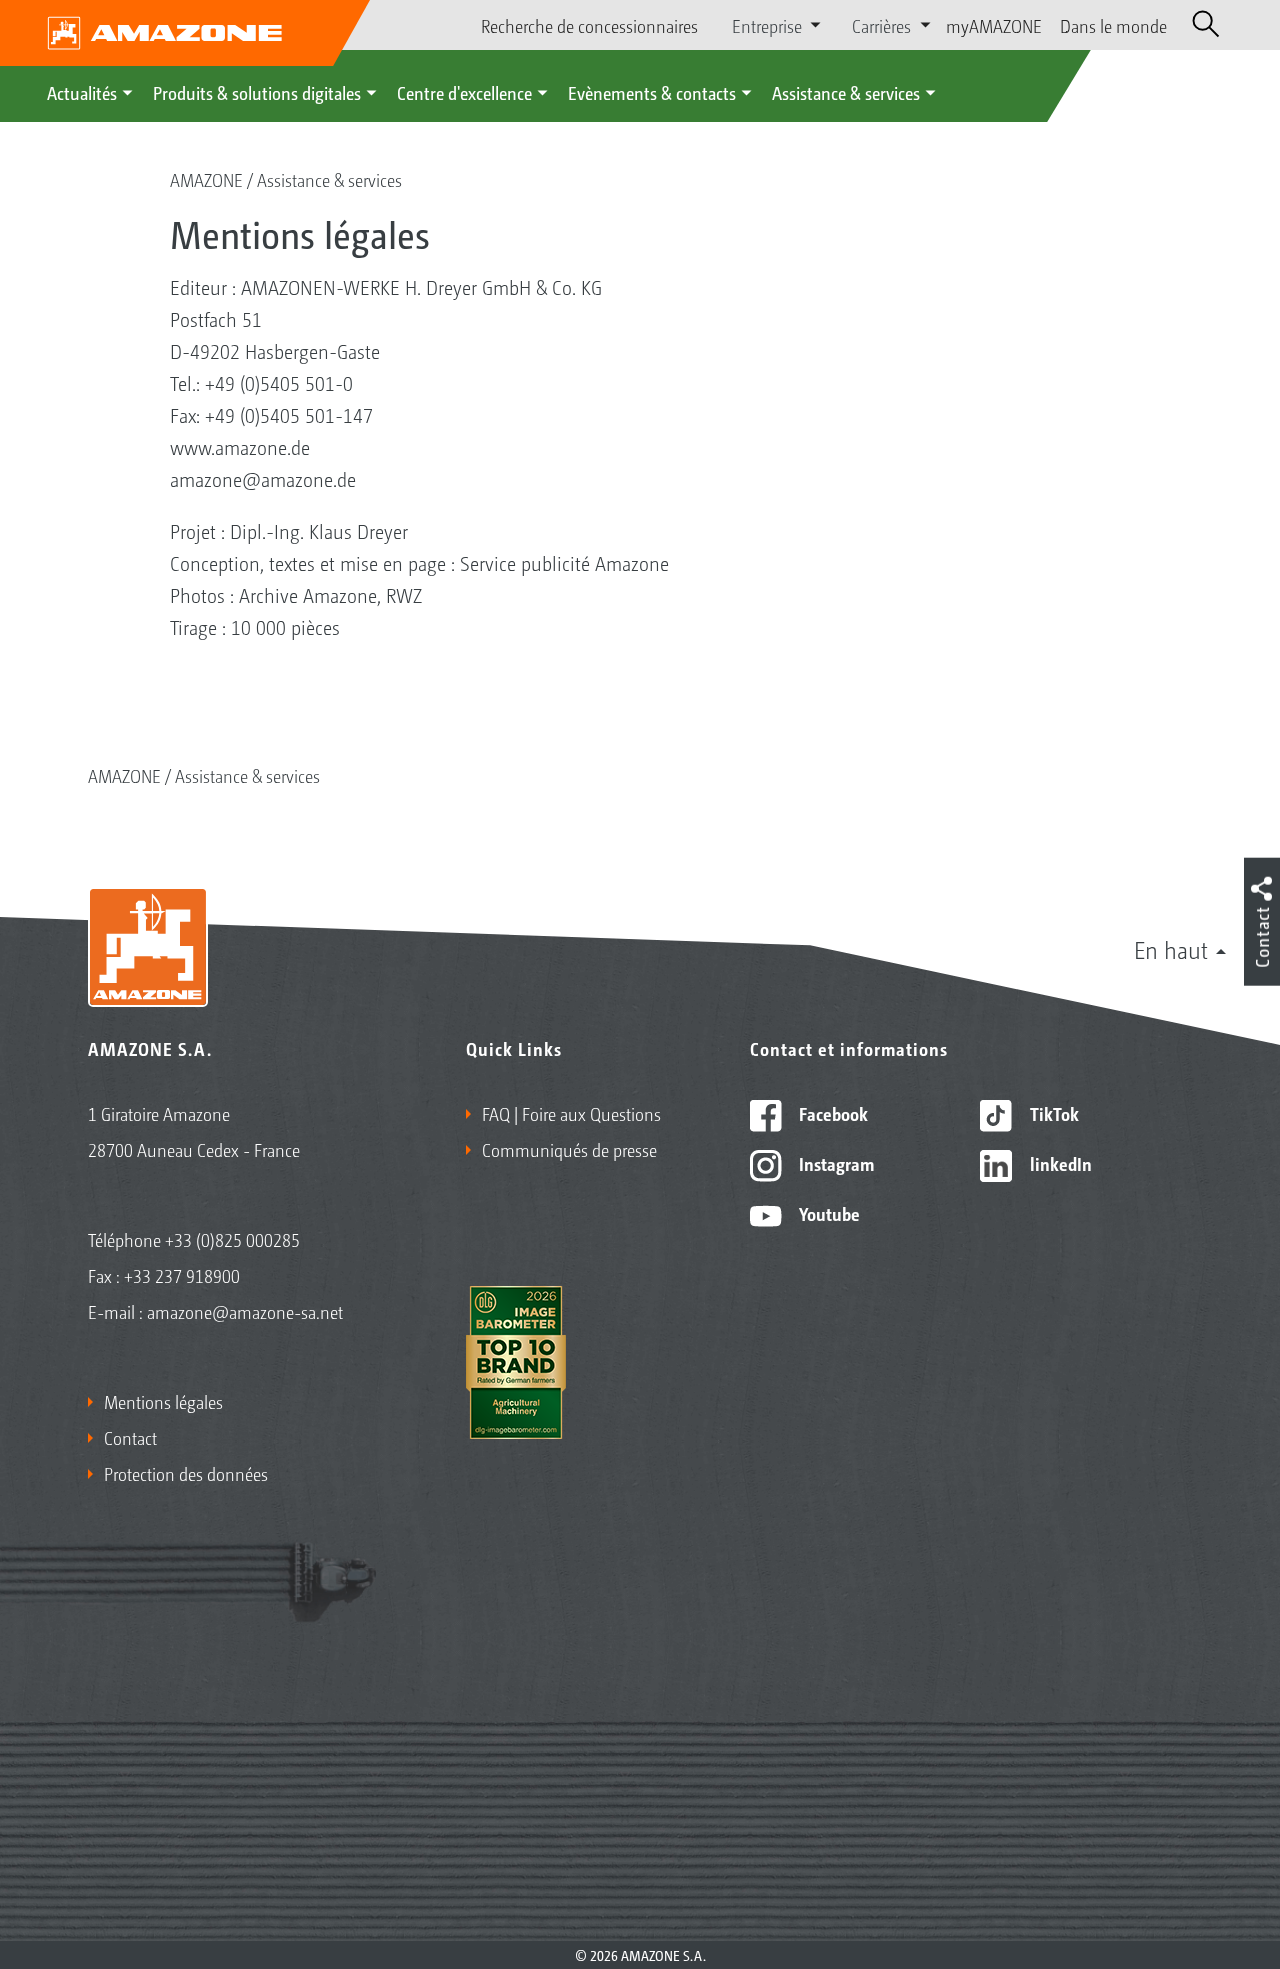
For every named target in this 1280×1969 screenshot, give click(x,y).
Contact (130, 1437)
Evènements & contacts (652, 92)
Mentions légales (163, 1401)
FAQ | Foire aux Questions (571, 1113)
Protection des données (186, 1473)
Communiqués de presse (569, 1149)
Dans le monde (1113, 25)
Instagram (834, 1163)
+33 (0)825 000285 (232, 1239)
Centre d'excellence (464, 92)
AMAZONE (206, 179)
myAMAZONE (994, 25)
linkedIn (1059, 1163)
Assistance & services (846, 92)
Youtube (827, 1213)
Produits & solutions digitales (257, 92)
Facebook (831, 1113)
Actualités (82, 92)
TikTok (1052, 1113)
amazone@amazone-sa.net (245, 1311)
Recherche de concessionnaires (589, 25)
